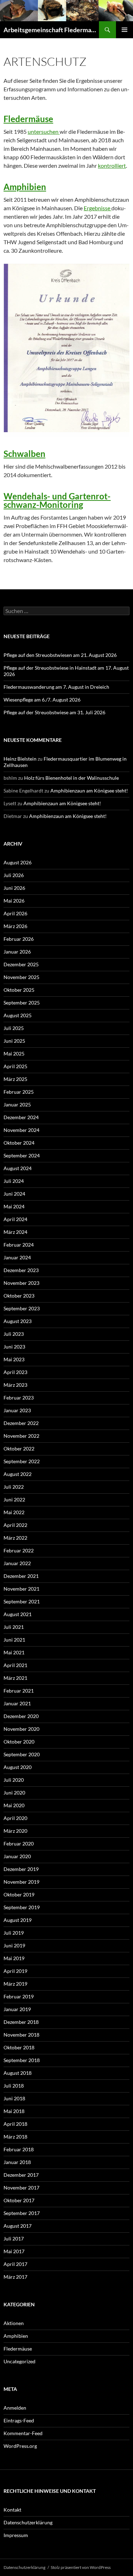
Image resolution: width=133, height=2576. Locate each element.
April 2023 (15, 1372)
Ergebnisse (98, 208)
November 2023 (21, 1283)
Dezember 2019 (21, 1869)
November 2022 (21, 1436)
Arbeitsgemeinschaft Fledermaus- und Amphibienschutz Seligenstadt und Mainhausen (51, 30)
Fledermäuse (28, 119)
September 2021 (22, 1601)
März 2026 (15, 926)
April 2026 (15, 913)
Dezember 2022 (21, 1423)
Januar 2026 (17, 952)
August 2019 (18, 1920)
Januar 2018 (17, 2162)
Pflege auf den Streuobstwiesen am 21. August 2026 (60, 655)
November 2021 (21, 1589)
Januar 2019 (17, 2009)
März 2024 (15, 1232)
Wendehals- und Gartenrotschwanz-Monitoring (57, 500)
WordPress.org (20, 2446)
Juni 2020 (14, 1793)
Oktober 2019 (19, 1894)
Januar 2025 (17, 1104)
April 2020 (15, 1818)
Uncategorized (20, 2361)
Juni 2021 (14, 1640)
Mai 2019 (14, 1958)
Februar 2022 (19, 1550)
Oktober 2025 (19, 990)
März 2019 (15, 1984)
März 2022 (15, 1538)
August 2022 (18, 1474)
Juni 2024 (14, 1194)
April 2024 (15, 1219)
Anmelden (15, 2408)
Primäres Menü (124, 30)
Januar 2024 (17, 1257)
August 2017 (18, 2226)
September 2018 (22, 2060)
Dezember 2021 (21, 1576)
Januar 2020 (17, 1856)
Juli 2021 (14, 1627)
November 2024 (21, 1130)
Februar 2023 (19, 1398)
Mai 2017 (14, 2251)
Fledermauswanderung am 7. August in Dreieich (56, 687)
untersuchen (44, 131)
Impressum (16, 2535)
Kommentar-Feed (23, 2433)
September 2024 (22, 1155)
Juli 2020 (14, 1780)
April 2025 (15, 1066)
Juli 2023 (14, 1334)
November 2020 (21, 1729)
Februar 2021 (19, 1691)
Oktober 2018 (19, 2047)
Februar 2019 (19, 1996)
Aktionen (14, 2323)
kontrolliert (112, 165)
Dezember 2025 (21, 964)
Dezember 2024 (21, 1117)
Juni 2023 (14, 1347)
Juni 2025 (14, 1041)
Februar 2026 (19, 939)
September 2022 (22, 1461)
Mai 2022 (14, 1512)
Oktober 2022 (19, 1449)
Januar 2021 (17, 1703)
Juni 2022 (14, 1499)
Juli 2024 (14, 1181)
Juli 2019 (14, 1933)
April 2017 (15, 2264)
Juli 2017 (14, 2239)
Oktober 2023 (19, 1296)
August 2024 (18, 1168)
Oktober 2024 (19, 1143)
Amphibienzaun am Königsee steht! (89, 791)
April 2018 (15, 2124)
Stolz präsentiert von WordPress (81, 2567)
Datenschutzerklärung (28, 2522)
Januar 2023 (17, 1410)
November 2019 (21, 1882)
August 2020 (18, 1767)
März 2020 (15, 1831)
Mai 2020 (14, 1805)
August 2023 (18, 1321)
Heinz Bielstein (20, 759)
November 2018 (21, 2035)
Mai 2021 (14, 1652)
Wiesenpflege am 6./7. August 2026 (42, 700)
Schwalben (24, 454)
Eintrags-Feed (19, 2420)
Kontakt (12, 2510)
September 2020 (22, 1754)
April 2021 (15, 1665)
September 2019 (22, 1907)
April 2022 (15, 1525)
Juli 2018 (14, 2086)
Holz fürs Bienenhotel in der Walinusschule (71, 778)
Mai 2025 (14, 1054)
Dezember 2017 (21, 2175)
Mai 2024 (14, 1206)
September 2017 (22, 2213)
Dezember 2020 (21, 1716)
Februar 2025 (19, 1092)
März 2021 (15, 1678)
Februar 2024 (19, 1245)
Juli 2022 (14, 1487)
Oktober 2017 (19, 2200)
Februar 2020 (19, 1844)
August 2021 (18, 1614)
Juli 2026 (14, 875)
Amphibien (25, 187)
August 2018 (18, 2073)
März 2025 (15, 1079)
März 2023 (15, 1385)
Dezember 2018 (21, 2022)
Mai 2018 (14, 2111)
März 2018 (15, 2137)
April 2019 (15, 1971)
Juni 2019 (14, 1945)
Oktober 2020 (19, 1742)
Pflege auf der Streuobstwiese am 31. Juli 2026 (54, 712)
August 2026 (18, 862)
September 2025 (22, 1003)
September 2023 (22, 1308)
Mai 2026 (14, 901)
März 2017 (15, 2277)
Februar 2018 (19, 2149)
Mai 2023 (14, 1359)
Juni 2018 (14, 2098)
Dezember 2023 (21, 1270)
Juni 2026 (14, 888)
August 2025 (18, 1015)
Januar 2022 (17, 1563)
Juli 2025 (14, 1028)
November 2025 (21, 977)
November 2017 (21, 2188)
